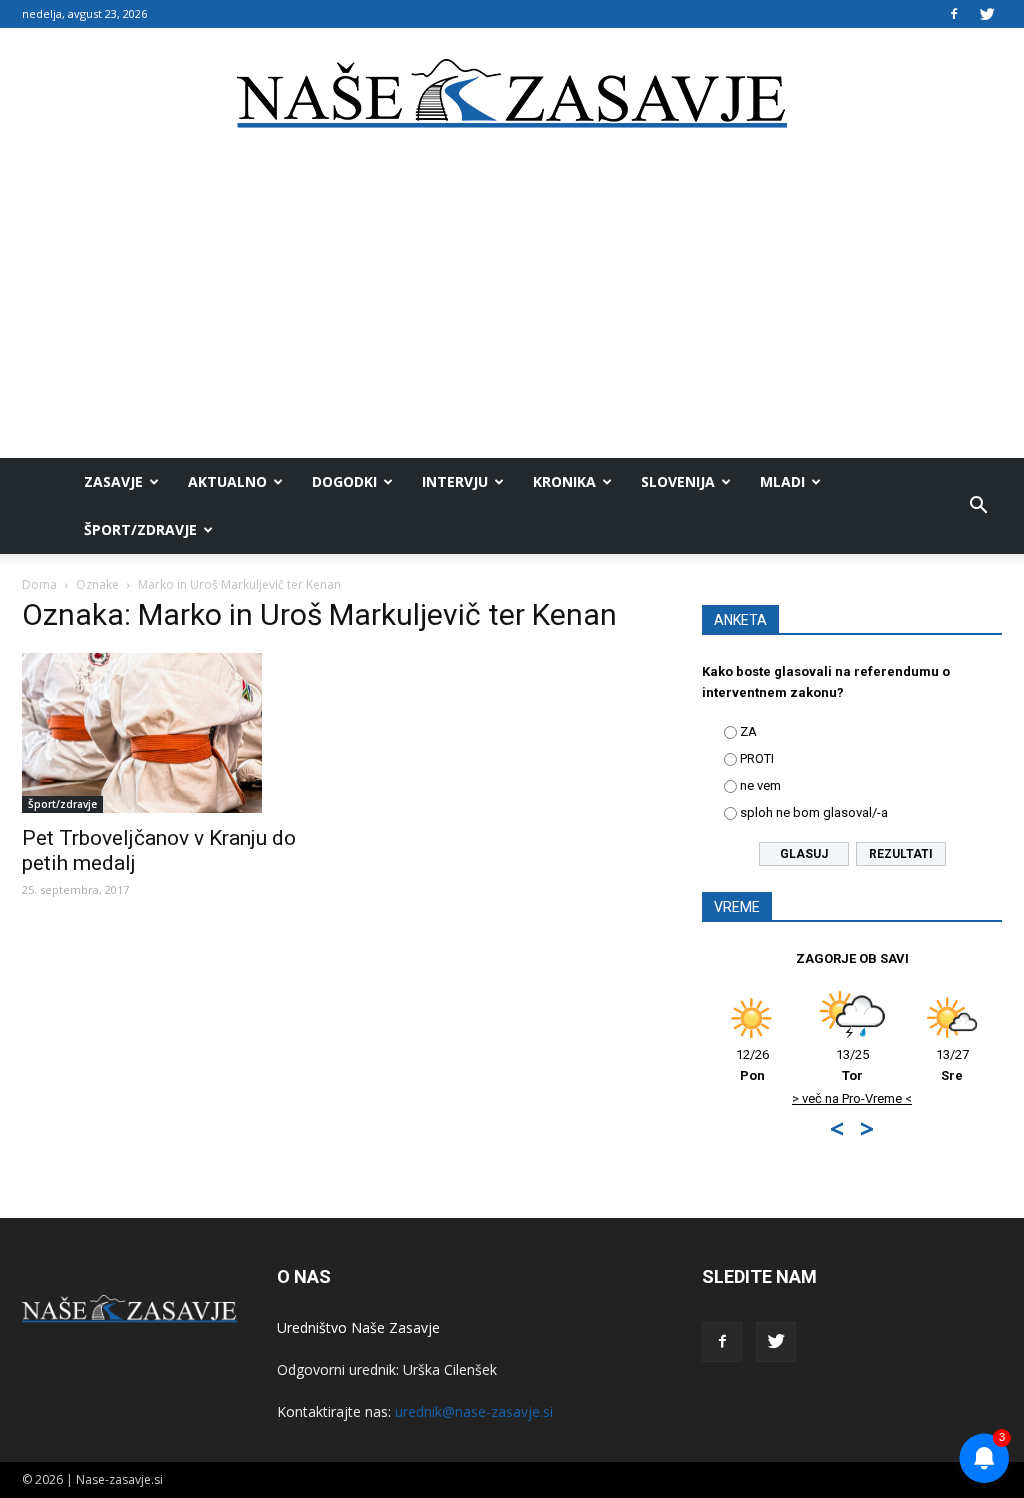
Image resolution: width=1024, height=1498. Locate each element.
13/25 (852, 1065)
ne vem (760, 785)
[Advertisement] (512, 308)
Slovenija (678, 481)
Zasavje (113, 481)
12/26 (752, 1065)
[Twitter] (987, 14)
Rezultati (901, 854)
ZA (748, 731)
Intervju (455, 481)
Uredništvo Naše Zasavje (358, 1327)
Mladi (782, 481)
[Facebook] (954, 14)
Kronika (564, 481)
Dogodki (344, 481)
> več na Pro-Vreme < (852, 1098)
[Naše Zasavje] (512, 94)
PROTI (757, 758)
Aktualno (227, 481)
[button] (978, 506)
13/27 (952, 1065)
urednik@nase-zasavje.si (474, 1411)
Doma (39, 584)
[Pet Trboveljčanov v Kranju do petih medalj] (172, 733)
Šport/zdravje (140, 529)
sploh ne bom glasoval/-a (814, 812)
